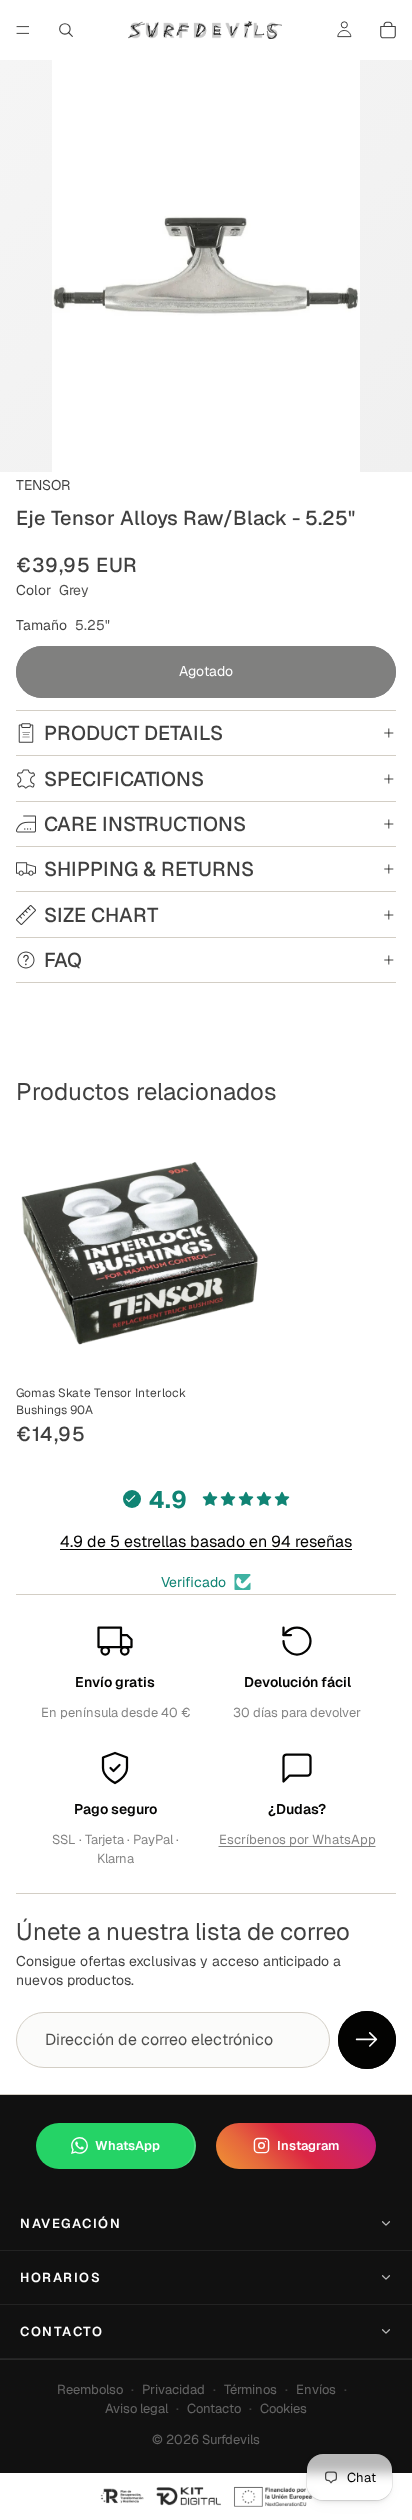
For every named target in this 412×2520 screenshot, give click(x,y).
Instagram (308, 2145)
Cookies (283, 2408)
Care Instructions (145, 824)
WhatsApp (127, 2145)
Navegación (71, 2223)
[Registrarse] (367, 2040)
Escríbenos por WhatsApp (297, 1839)
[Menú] (23, 30)
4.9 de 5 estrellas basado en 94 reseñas (206, 1541)
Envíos (316, 2389)
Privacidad (173, 2389)
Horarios (60, 2277)
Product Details (133, 733)
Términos (250, 2389)
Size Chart (101, 915)
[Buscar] (66, 30)
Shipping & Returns (149, 869)
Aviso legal (136, 2408)
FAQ (63, 960)
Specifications (124, 779)
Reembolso (90, 2389)
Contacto (61, 2331)
